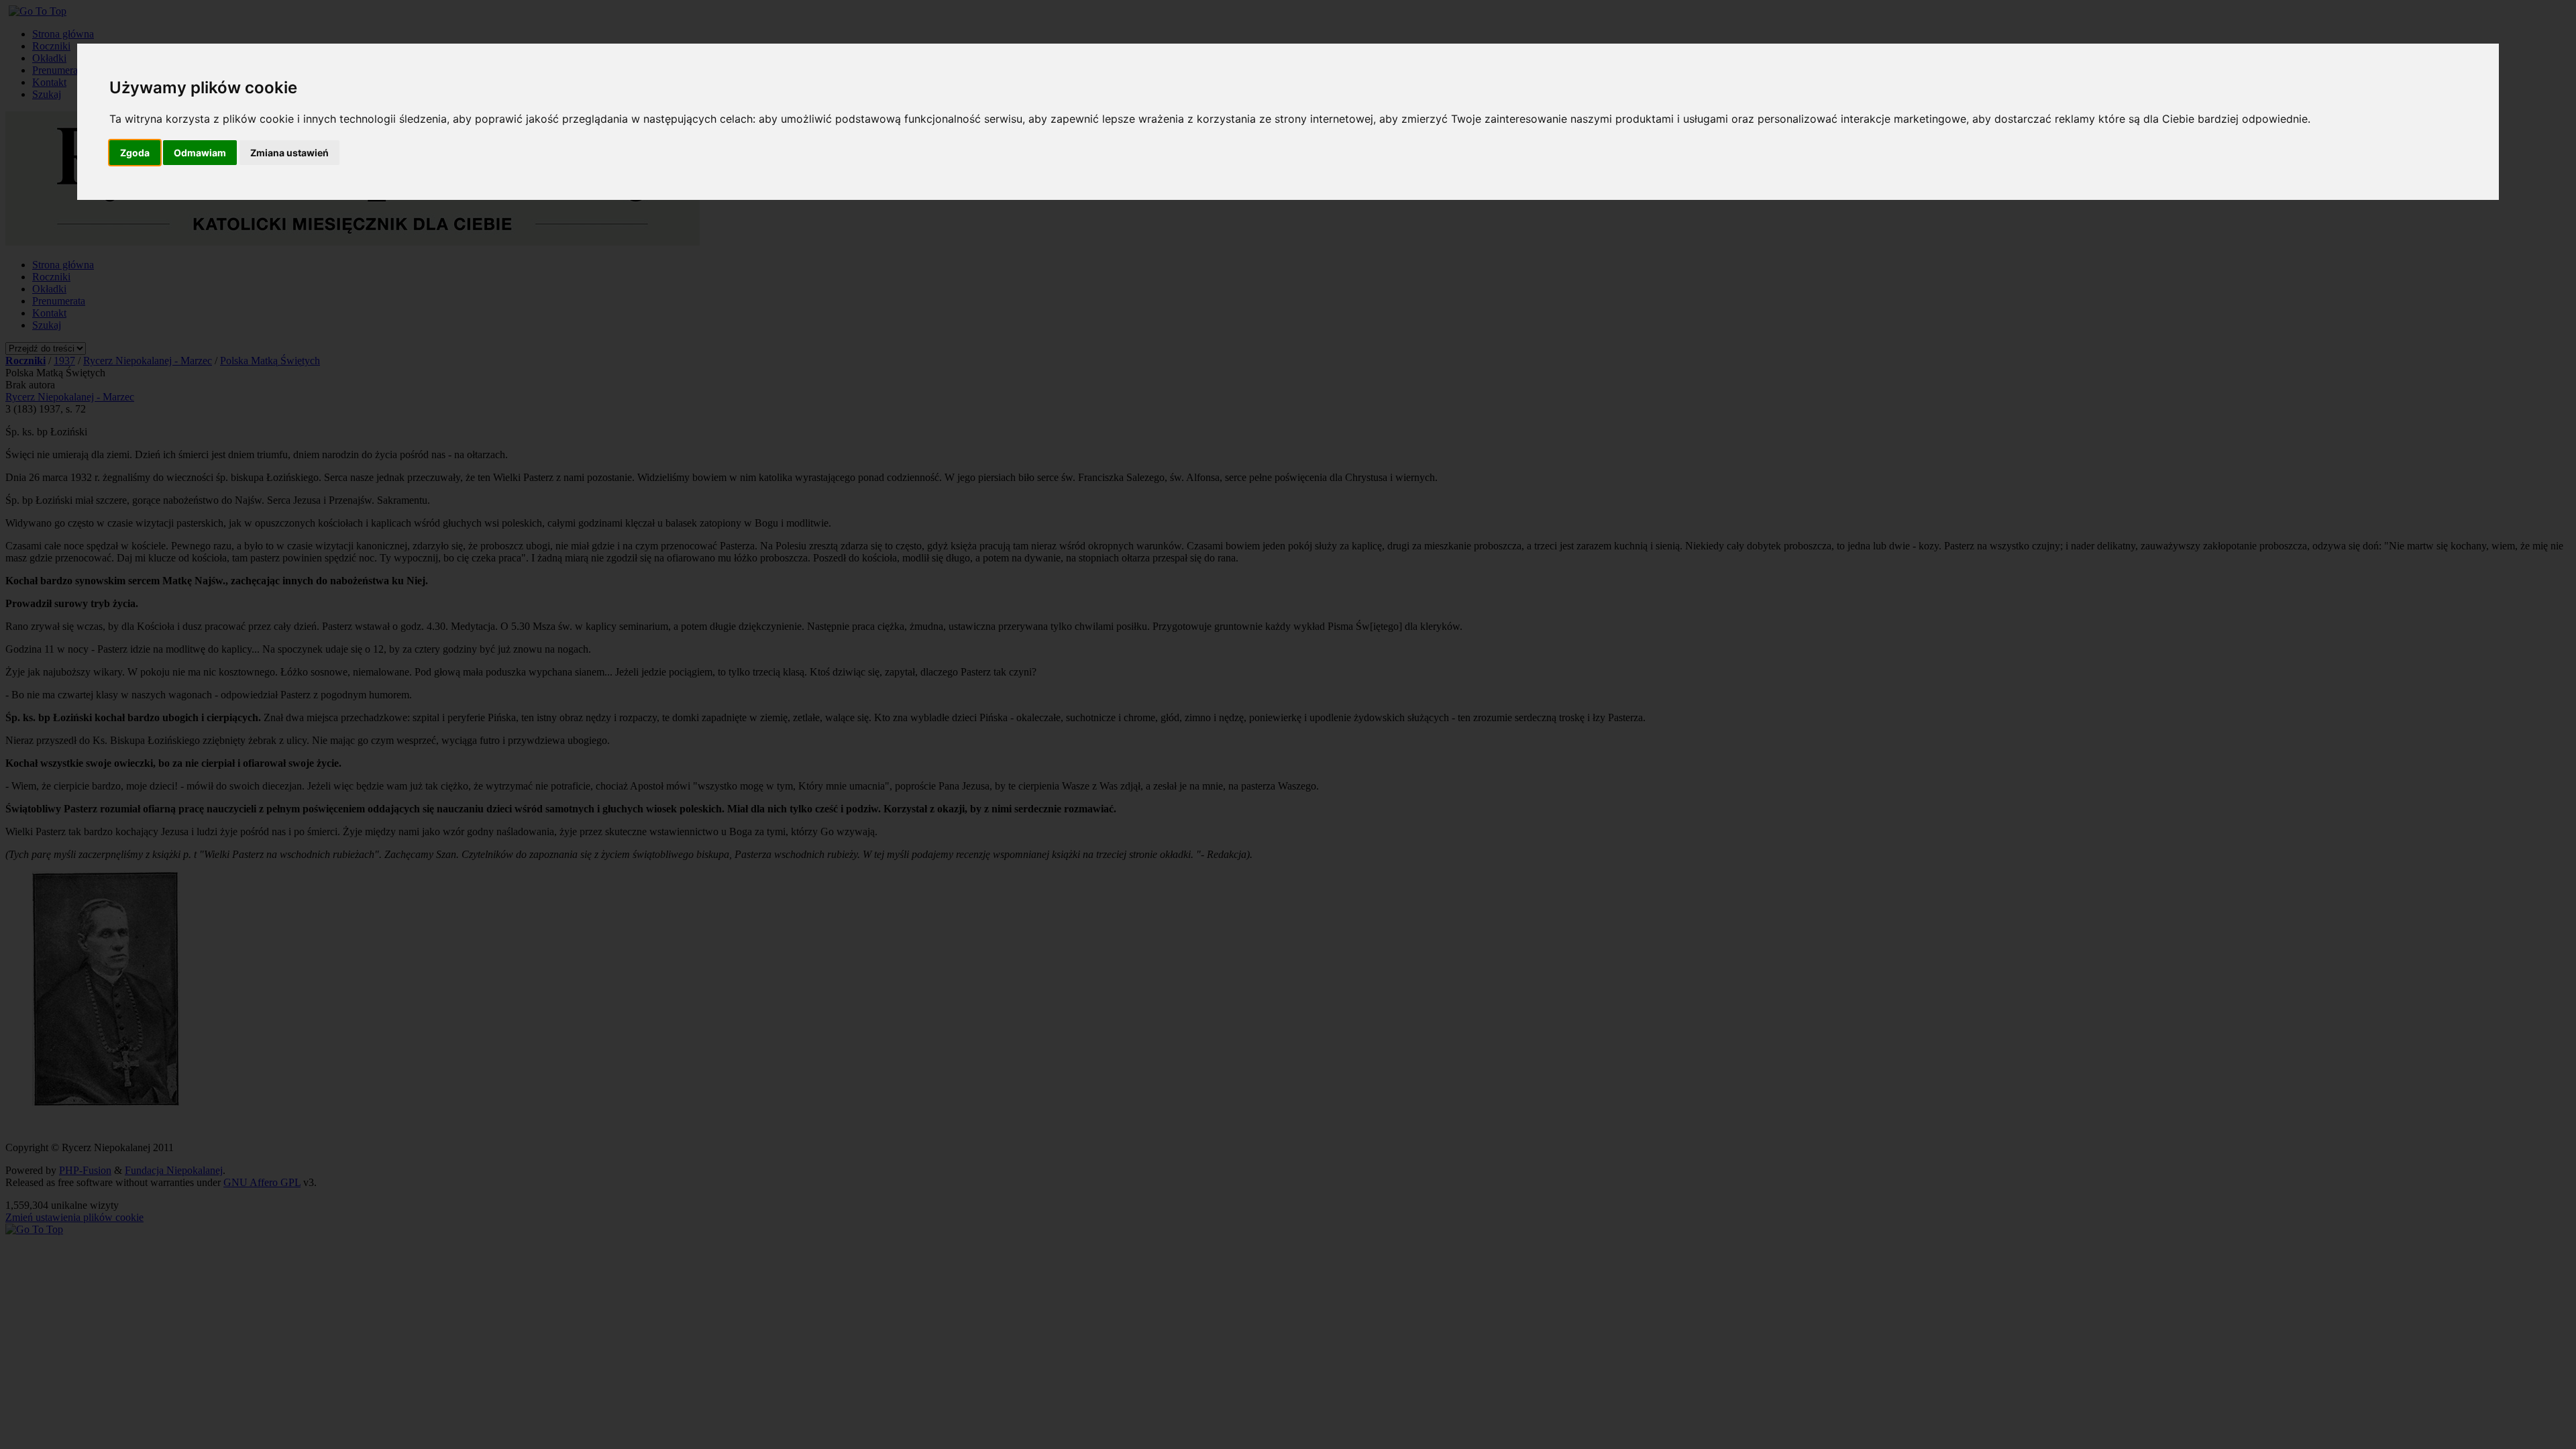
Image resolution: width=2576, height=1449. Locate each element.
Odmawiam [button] (200, 153)
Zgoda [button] (135, 153)
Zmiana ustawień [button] (289, 153)
